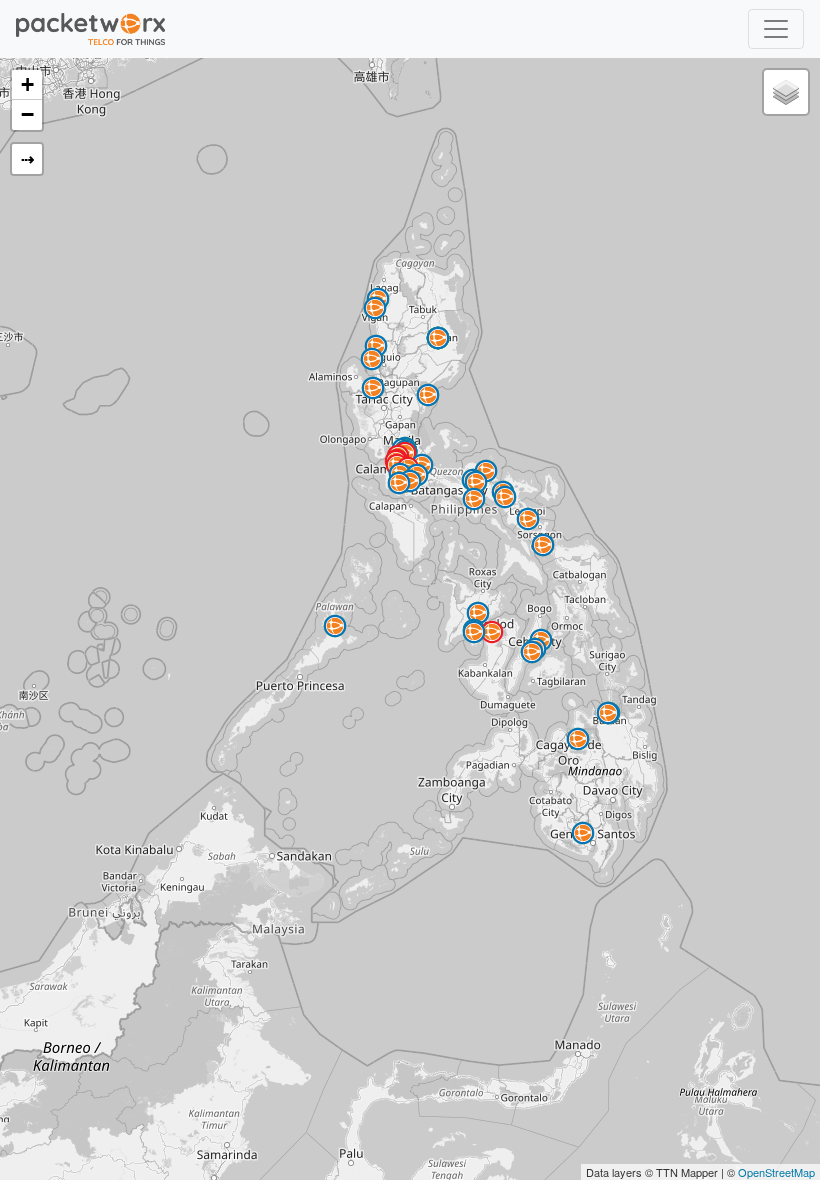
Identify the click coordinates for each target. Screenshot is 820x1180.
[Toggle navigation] (776, 29)
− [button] (27, 114)
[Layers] (786, 92)
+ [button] (27, 84)
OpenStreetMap (776, 1172)
